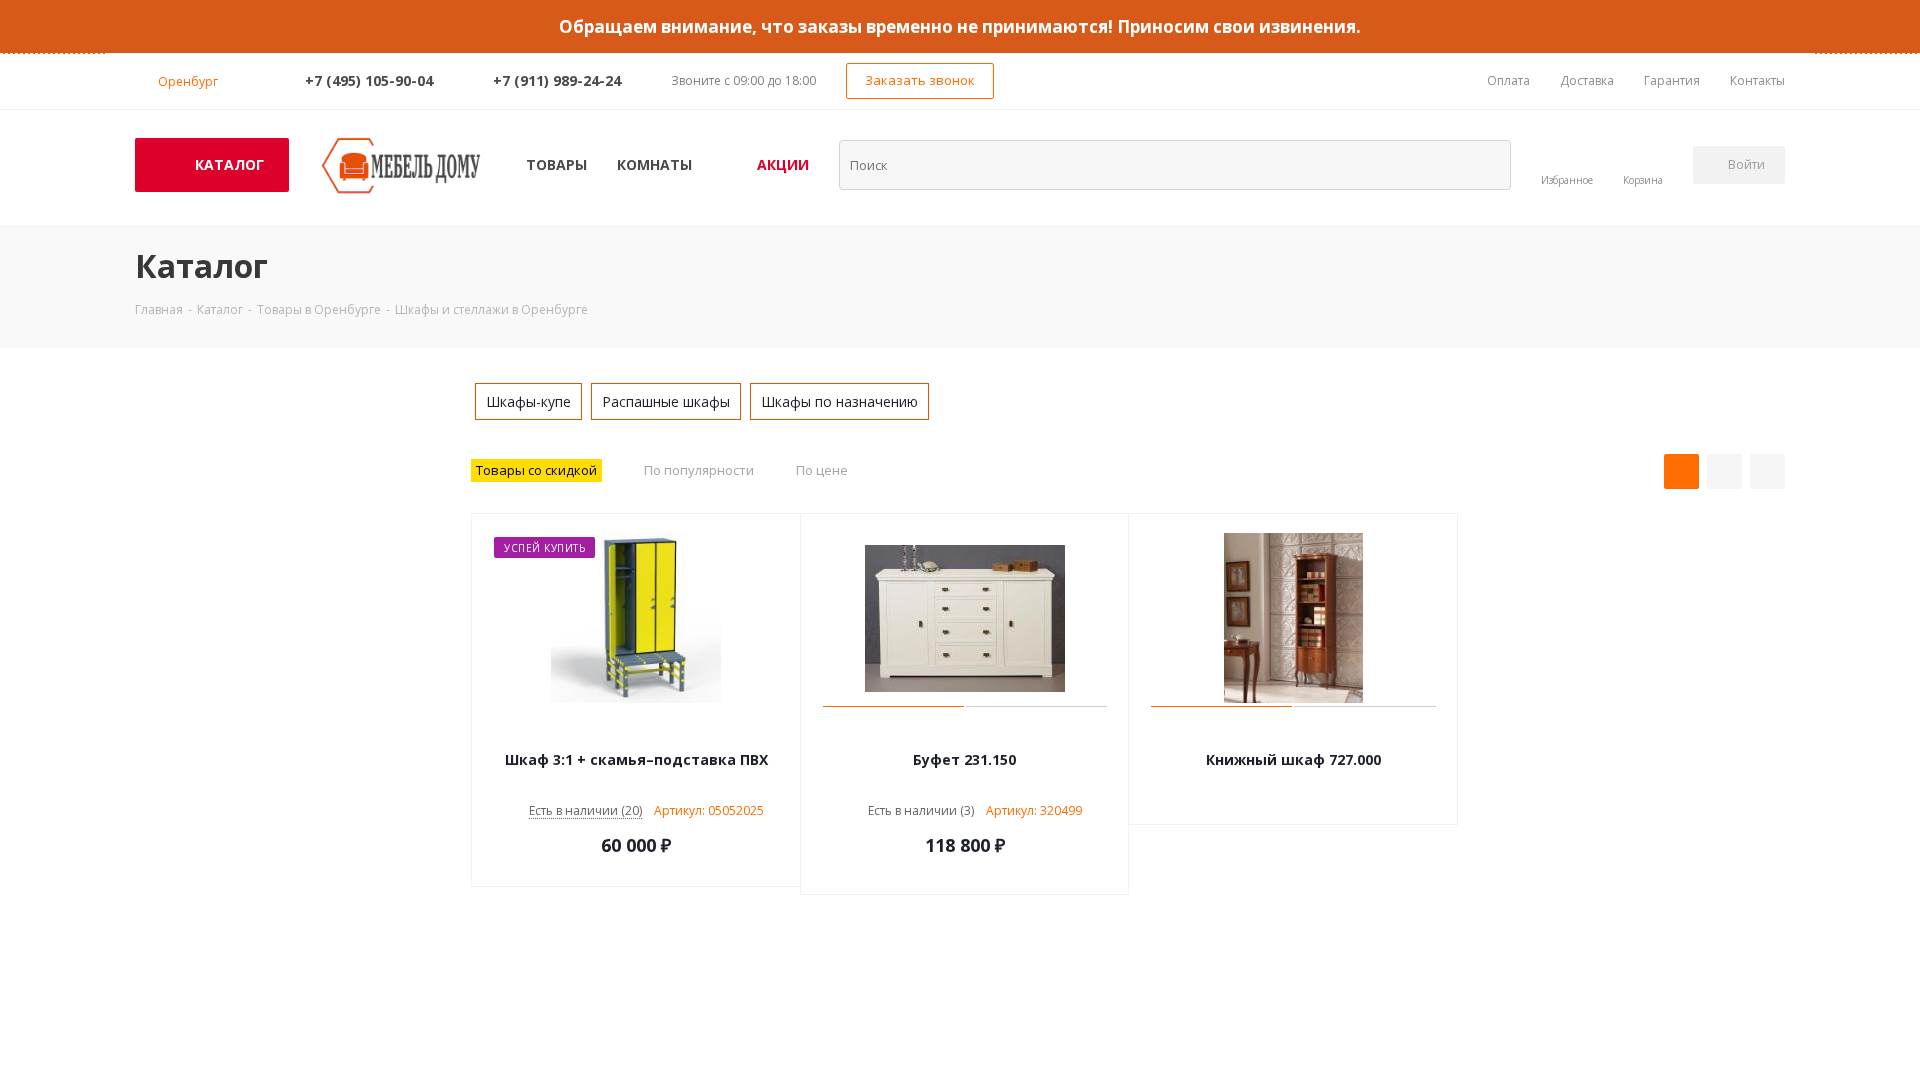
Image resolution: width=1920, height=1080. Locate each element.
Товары (556, 164)
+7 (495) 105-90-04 (369, 80)
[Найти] (1483, 164)
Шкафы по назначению (839, 401)
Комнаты (654, 164)
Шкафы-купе (528, 401)
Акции (783, 164)
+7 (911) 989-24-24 (557, 80)
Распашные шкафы (666, 401)
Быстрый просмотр (636, 730)
